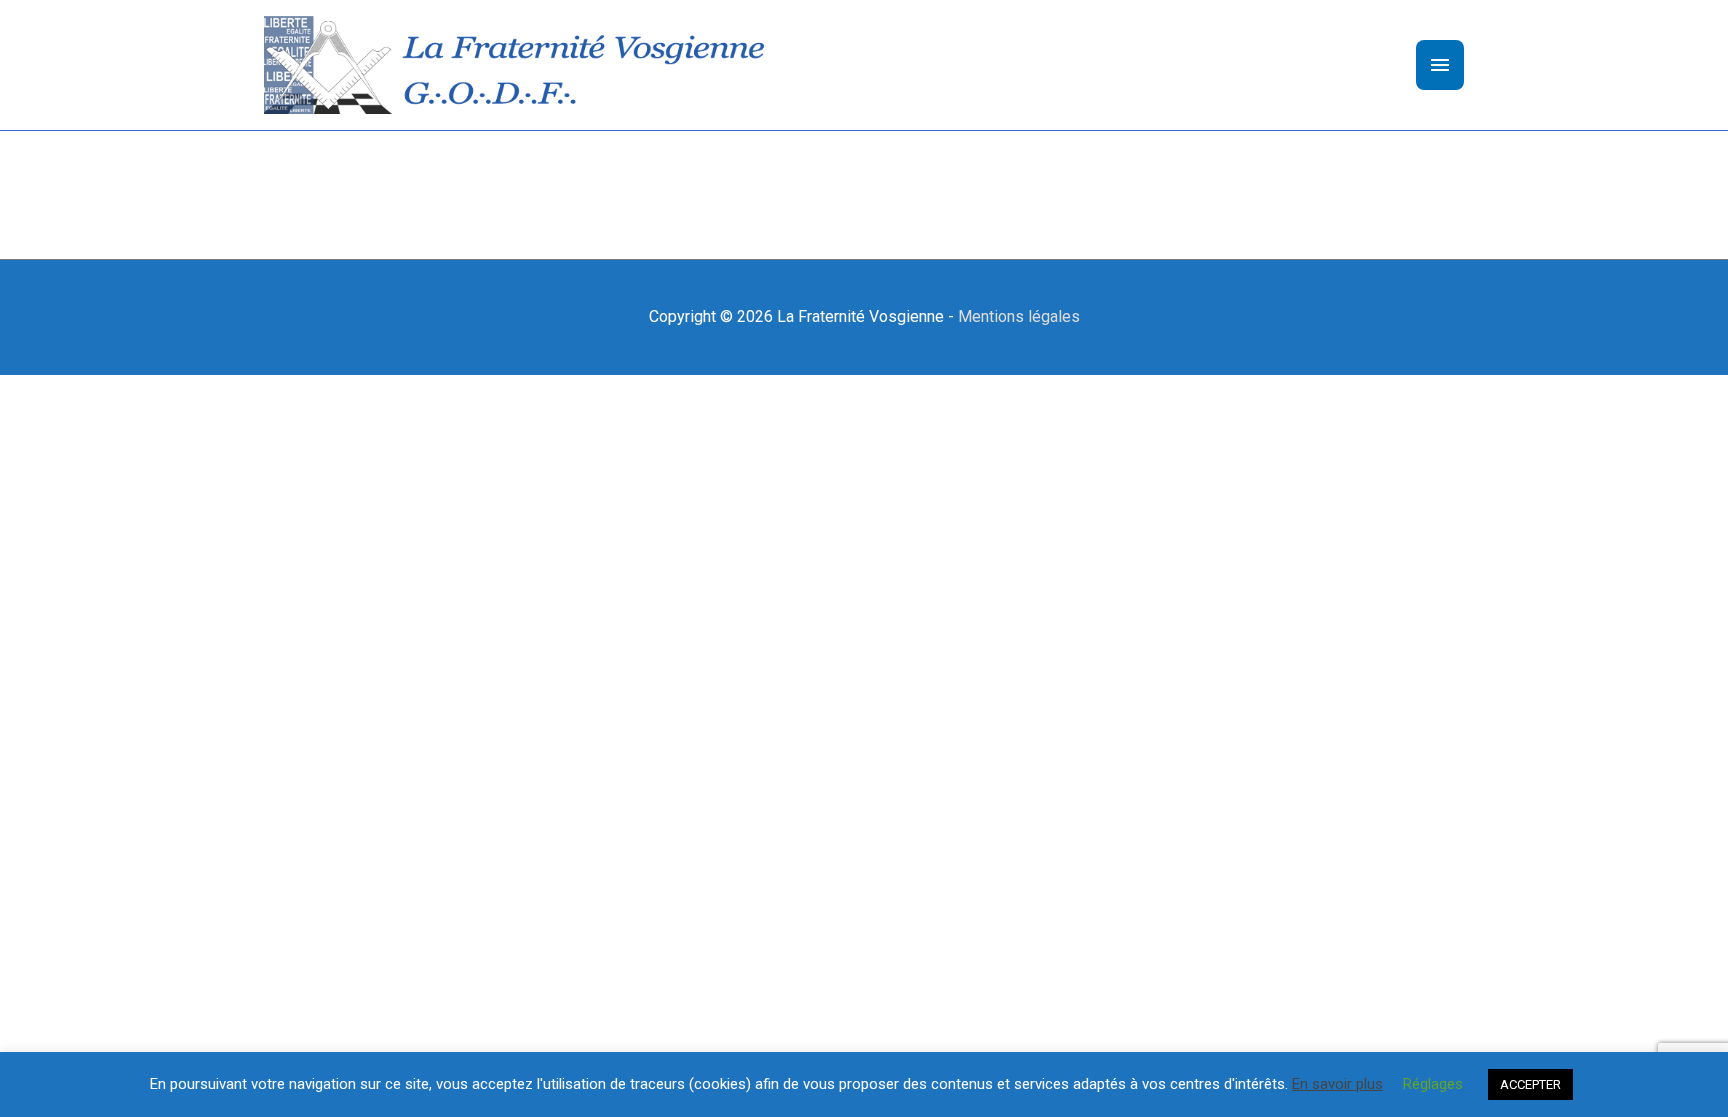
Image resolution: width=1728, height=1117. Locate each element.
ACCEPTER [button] (1530, 1084)
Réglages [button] (1433, 1084)
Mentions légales (1019, 316)
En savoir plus (1337, 1084)
